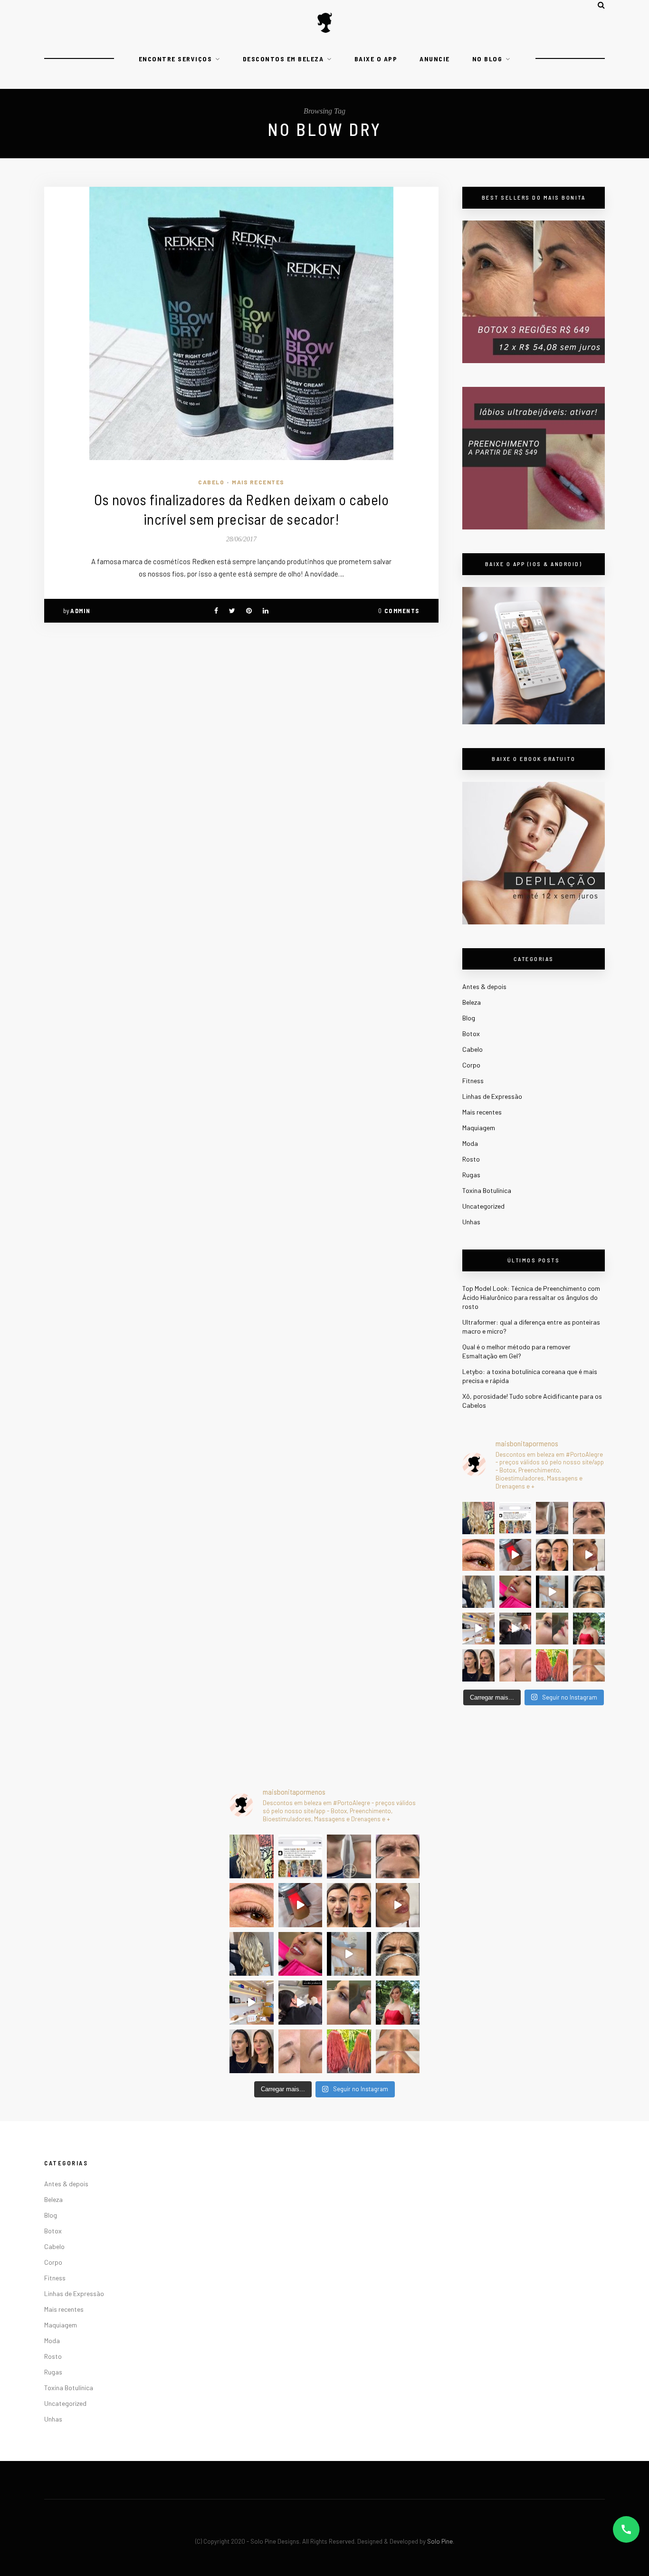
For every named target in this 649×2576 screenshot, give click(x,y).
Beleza (472, 1002)
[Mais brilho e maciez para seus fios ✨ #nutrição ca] (478, 1518)
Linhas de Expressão (492, 1096)
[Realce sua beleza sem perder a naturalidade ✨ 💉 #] (478, 1665)
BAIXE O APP (376, 59)
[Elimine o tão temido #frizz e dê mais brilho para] (552, 1665)
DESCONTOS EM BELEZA (283, 59)
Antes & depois (484, 986)
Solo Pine (440, 2541)
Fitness (473, 1081)
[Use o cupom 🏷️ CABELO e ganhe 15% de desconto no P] (515, 1518)
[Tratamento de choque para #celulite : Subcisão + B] (515, 1629)
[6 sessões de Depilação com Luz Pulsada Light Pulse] (552, 1592)
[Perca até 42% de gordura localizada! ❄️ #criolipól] (515, 1555)
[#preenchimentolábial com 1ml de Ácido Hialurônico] (515, 1592)
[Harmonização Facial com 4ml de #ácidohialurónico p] (589, 1555)
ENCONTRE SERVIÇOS (176, 59)
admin (81, 611)
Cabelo (211, 482)
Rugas (471, 1175)
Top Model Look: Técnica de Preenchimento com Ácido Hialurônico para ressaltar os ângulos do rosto (531, 1297)
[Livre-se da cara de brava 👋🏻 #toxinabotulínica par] (589, 1518)
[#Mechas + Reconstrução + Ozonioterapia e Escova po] (478, 1592)
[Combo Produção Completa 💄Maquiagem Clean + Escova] (589, 1629)
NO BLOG (487, 59)
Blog (469, 1018)
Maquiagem (479, 1128)
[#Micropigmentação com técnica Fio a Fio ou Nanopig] (515, 1665)
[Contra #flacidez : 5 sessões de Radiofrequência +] (552, 1518)
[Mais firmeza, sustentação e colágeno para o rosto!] (552, 1555)
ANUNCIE (435, 59)
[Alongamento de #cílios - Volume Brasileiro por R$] (478, 1555)
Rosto (471, 1159)
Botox (471, 1033)
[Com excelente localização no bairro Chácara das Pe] (478, 1629)
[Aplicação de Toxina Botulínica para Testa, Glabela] (589, 1592)
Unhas (471, 1222)
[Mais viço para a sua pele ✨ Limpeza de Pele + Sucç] (589, 1665)
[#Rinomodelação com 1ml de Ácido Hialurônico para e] (552, 1629)
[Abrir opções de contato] (626, 2529)
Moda (470, 1143)
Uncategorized (483, 1206)
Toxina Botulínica (487, 1190)
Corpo (471, 1065)
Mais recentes (258, 482)
